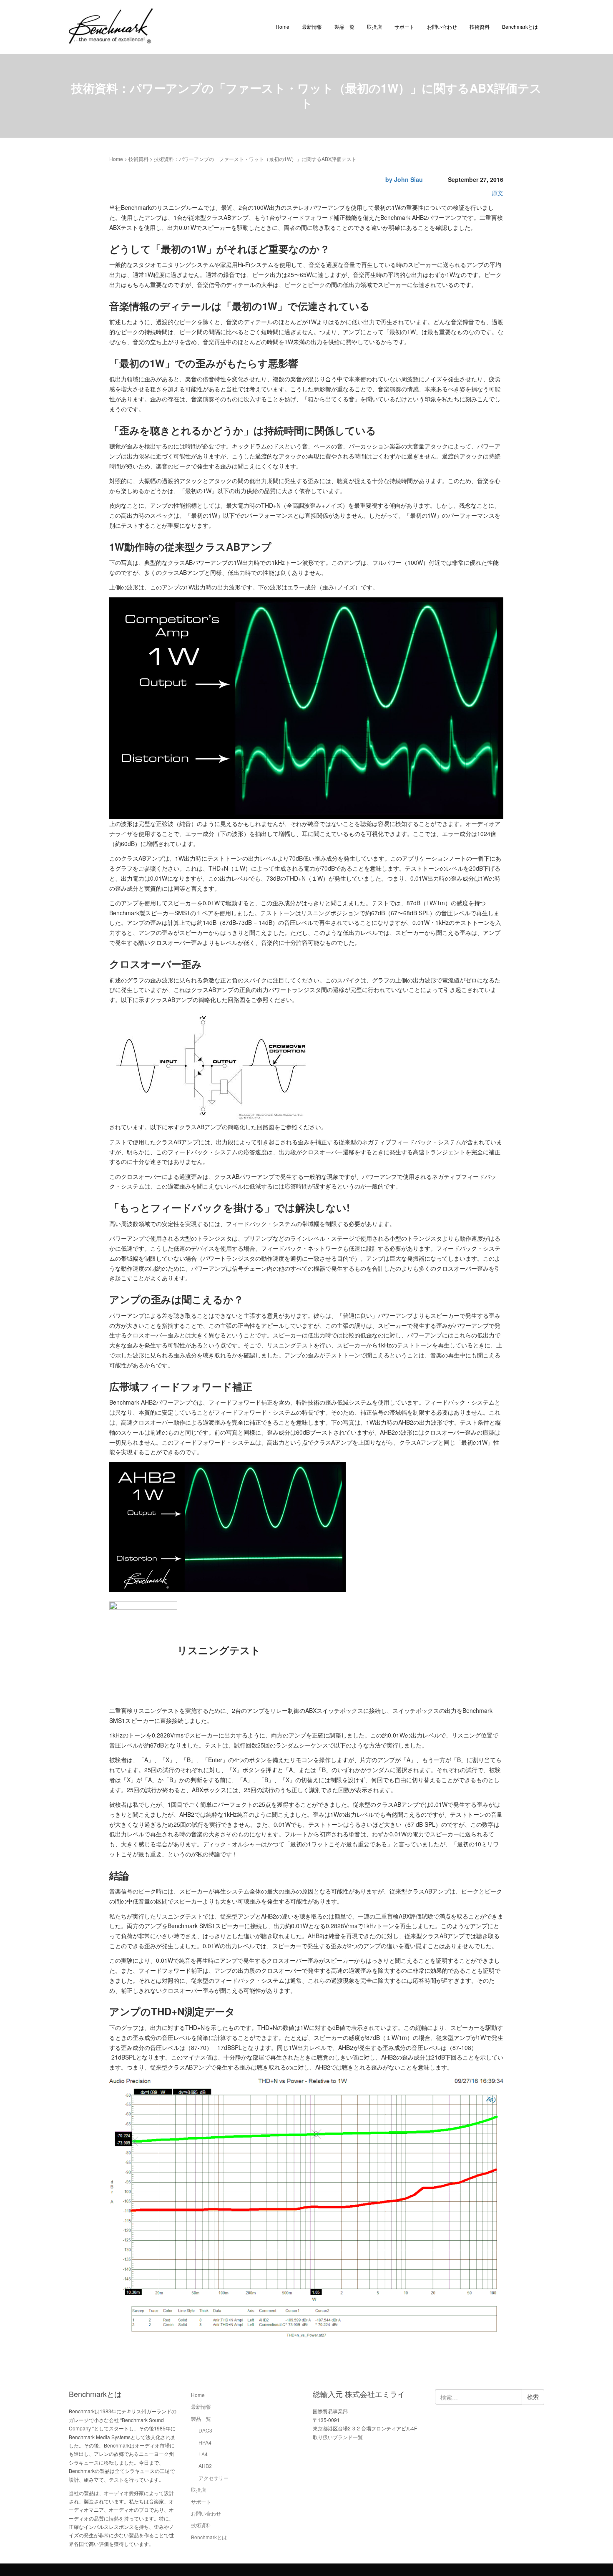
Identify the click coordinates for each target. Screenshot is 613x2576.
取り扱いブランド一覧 (338, 2437)
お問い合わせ (442, 26)
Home (283, 26)
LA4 (203, 2454)
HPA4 (205, 2442)
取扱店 (374, 26)
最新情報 (312, 26)
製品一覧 (344, 26)
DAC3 (205, 2430)
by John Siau (404, 179)
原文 (497, 193)
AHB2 (205, 2466)
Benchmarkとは (520, 26)
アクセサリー (214, 2478)
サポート (404, 26)
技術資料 (480, 26)
